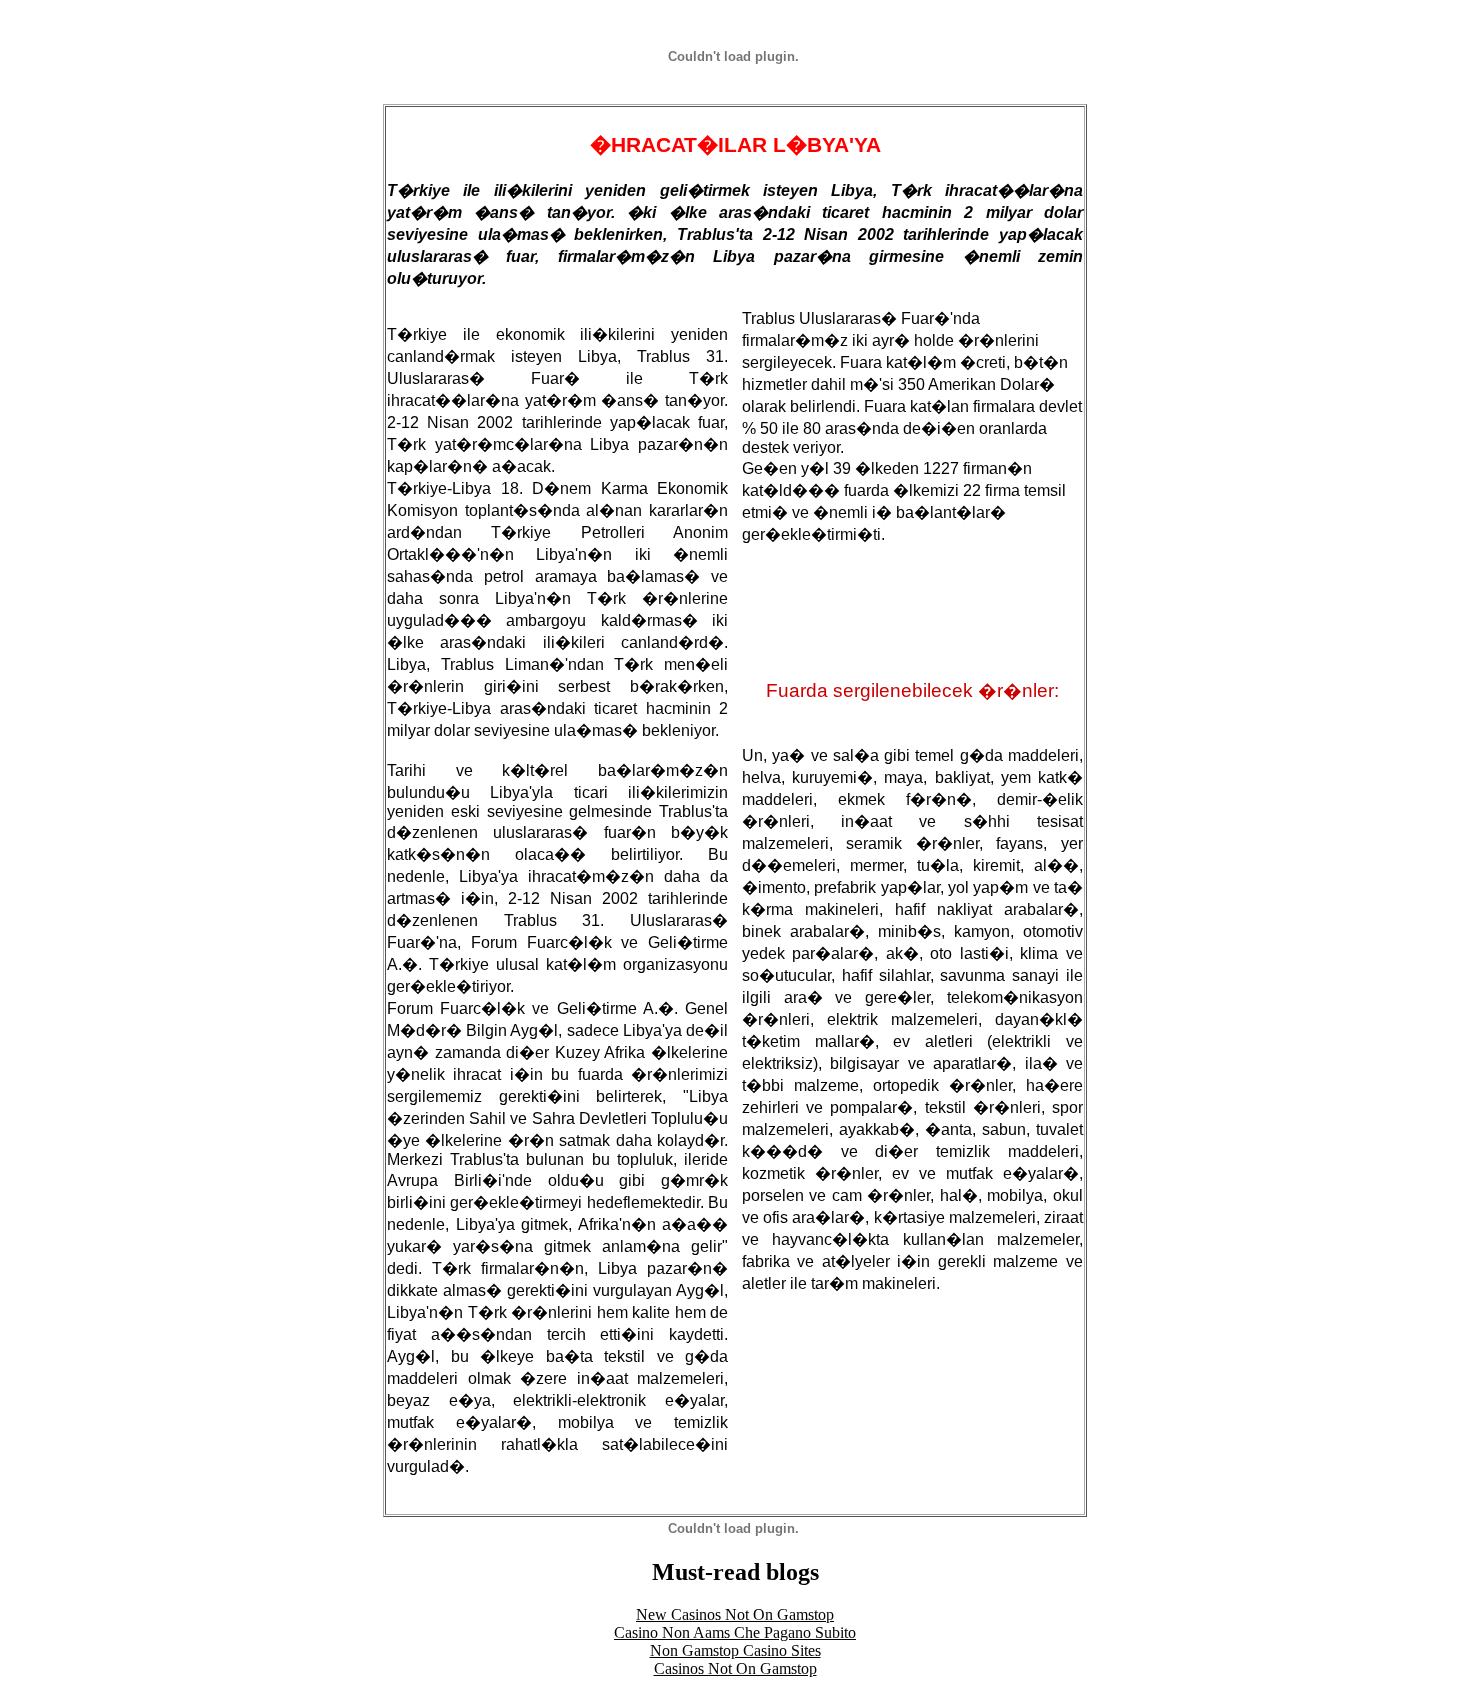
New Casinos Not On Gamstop (735, 1614)
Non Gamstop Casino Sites (735, 1650)
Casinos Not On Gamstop (735, 1668)
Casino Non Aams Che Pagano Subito (735, 1632)
